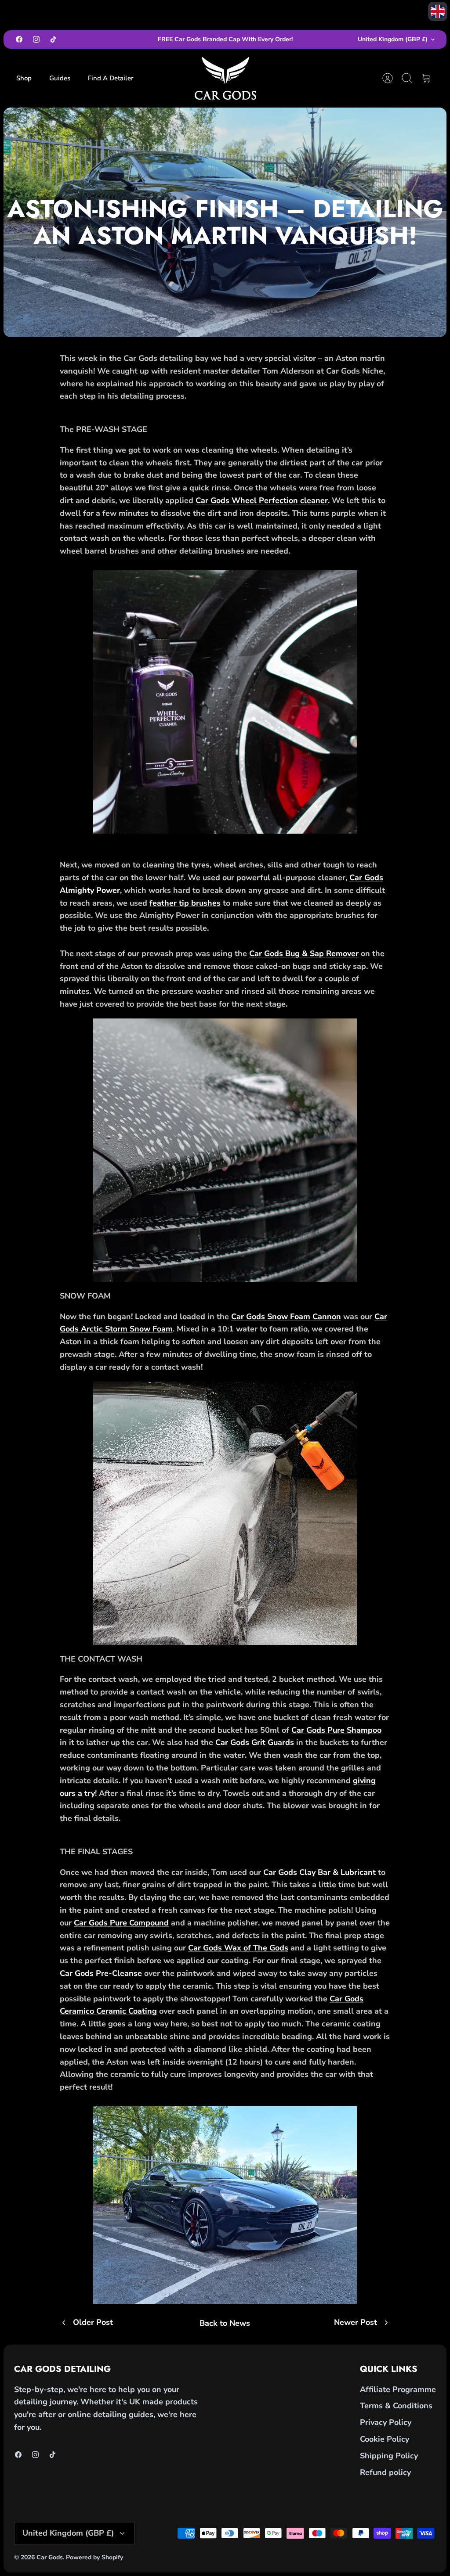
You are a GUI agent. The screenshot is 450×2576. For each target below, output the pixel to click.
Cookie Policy (385, 2439)
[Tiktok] (53, 39)
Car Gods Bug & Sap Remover (304, 953)
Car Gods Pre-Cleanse (101, 1973)
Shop (24, 78)
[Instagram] (36, 39)
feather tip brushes (185, 903)
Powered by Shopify (94, 2557)
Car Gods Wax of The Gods (238, 1948)
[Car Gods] (225, 78)
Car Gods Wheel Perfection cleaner (262, 500)
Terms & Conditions (396, 2406)
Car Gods (50, 2557)
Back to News (225, 2323)
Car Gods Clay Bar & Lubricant (321, 1872)
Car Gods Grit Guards (255, 1742)
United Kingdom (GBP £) (393, 39)
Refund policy (385, 2472)
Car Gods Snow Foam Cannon (286, 1317)
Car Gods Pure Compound (121, 1923)
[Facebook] (19, 39)
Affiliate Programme (398, 2389)
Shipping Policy (389, 2456)
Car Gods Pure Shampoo (336, 1730)
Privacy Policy (386, 2422)
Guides (60, 78)
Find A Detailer (111, 78)
